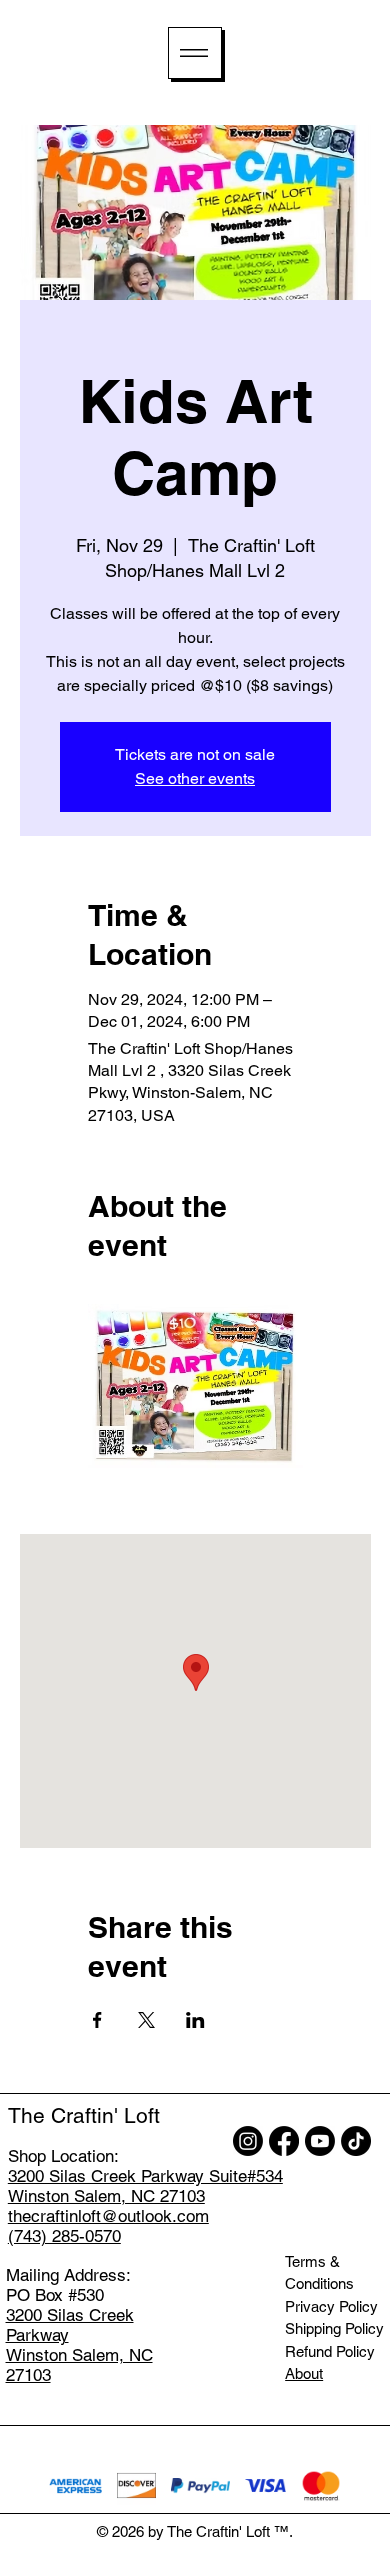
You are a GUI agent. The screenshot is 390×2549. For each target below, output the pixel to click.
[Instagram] (248, 2141)
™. (283, 2531)
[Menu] (195, 53)
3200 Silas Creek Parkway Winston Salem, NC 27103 (79, 2345)
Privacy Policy (331, 2306)
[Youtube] (320, 2141)
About (304, 2373)
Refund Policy (330, 2351)
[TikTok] (356, 2141)
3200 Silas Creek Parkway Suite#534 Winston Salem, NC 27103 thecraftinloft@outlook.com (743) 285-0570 (145, 2206)
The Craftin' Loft (84, 2115)
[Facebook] (284, 2141)
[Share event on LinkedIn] (195, 2020)
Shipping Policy (334, 2328)
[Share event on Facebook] (97, 2020)
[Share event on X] (146, 2020)
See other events (195, 778)
